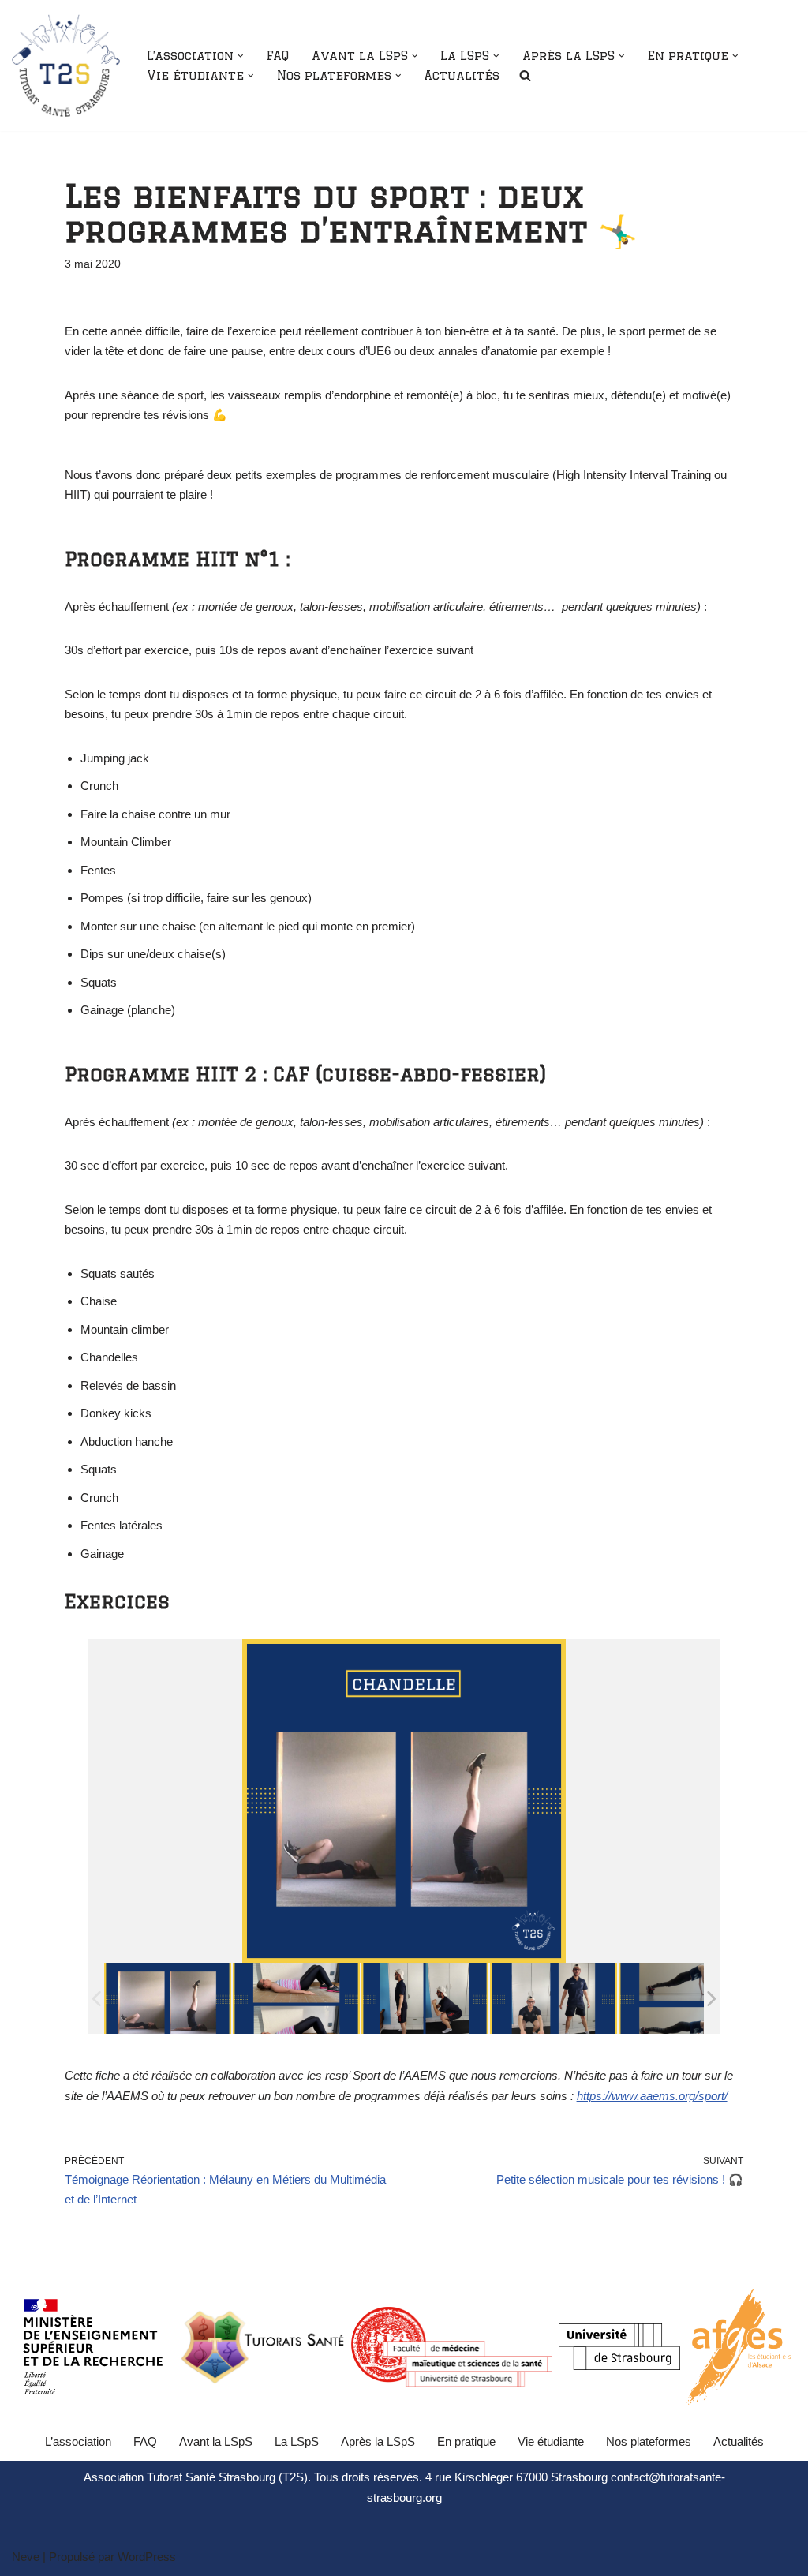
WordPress (147, 2557)
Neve (26, 2557)
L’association (78, 2441)
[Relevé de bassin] (296, 1999)
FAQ (278, 56)
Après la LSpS (378, 2441)
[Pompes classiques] (682, 1999)
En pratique (466, 2441)
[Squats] (425, 1999)
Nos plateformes (649, 2441)
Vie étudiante (551, 2441)
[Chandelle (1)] (168, 1999)
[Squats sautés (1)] (554, 1999)
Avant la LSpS (216, 2441)
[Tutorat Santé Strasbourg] (66, 66)
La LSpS (297, 2441)
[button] (241, 56)
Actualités (462, 75)
